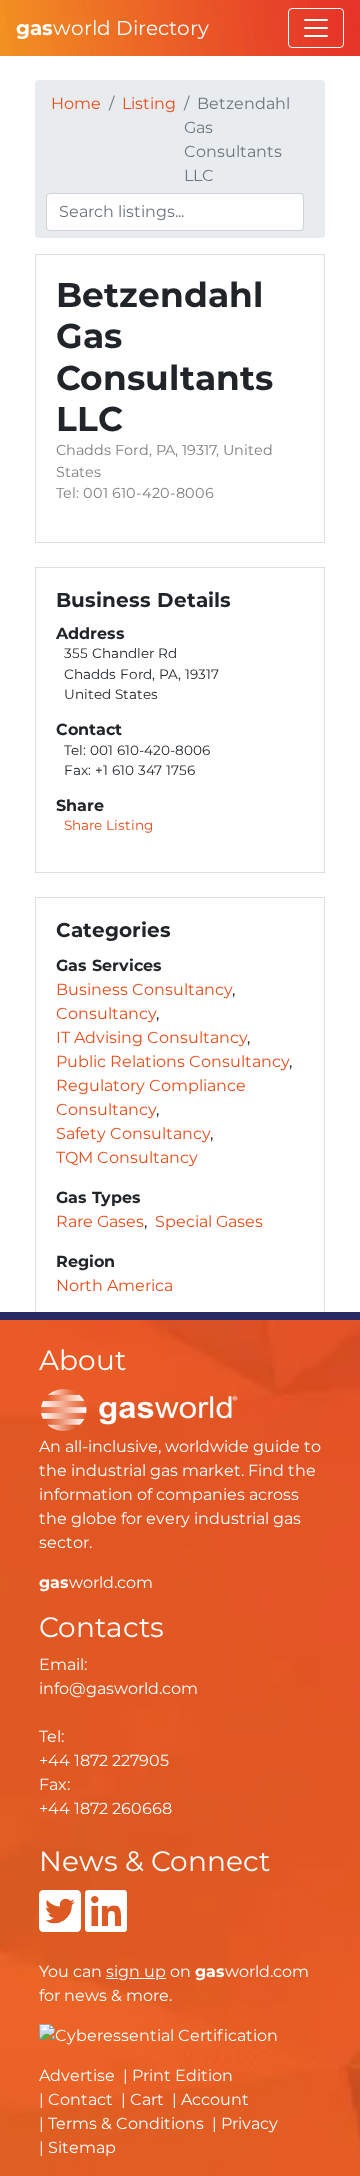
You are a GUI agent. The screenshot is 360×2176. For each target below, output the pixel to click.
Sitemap (82, 2147)
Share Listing (108, 825)
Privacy (249, 2123)
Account (215, 2099)
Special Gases (209, 1221)
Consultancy (106, 1013)
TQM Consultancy (127, 1157)
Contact (80, 2099)
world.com (96, 1582)
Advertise (77, 2075)
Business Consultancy (144, 989)
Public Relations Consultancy (172, 1061)
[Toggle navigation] (316, 28)
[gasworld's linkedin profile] (106, 1923)
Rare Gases (100, 1221)
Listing (149, 103)
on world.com (207, 1971)
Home (76, 103)
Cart (147, 2099)
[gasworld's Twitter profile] (60, 1923)
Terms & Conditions (126, 2123)
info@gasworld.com (118, 1688)
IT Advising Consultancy (151, 1037)
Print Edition (182, 2075)
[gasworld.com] (139, 1409)
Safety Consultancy (133, 1133)
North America (114, 1285)
